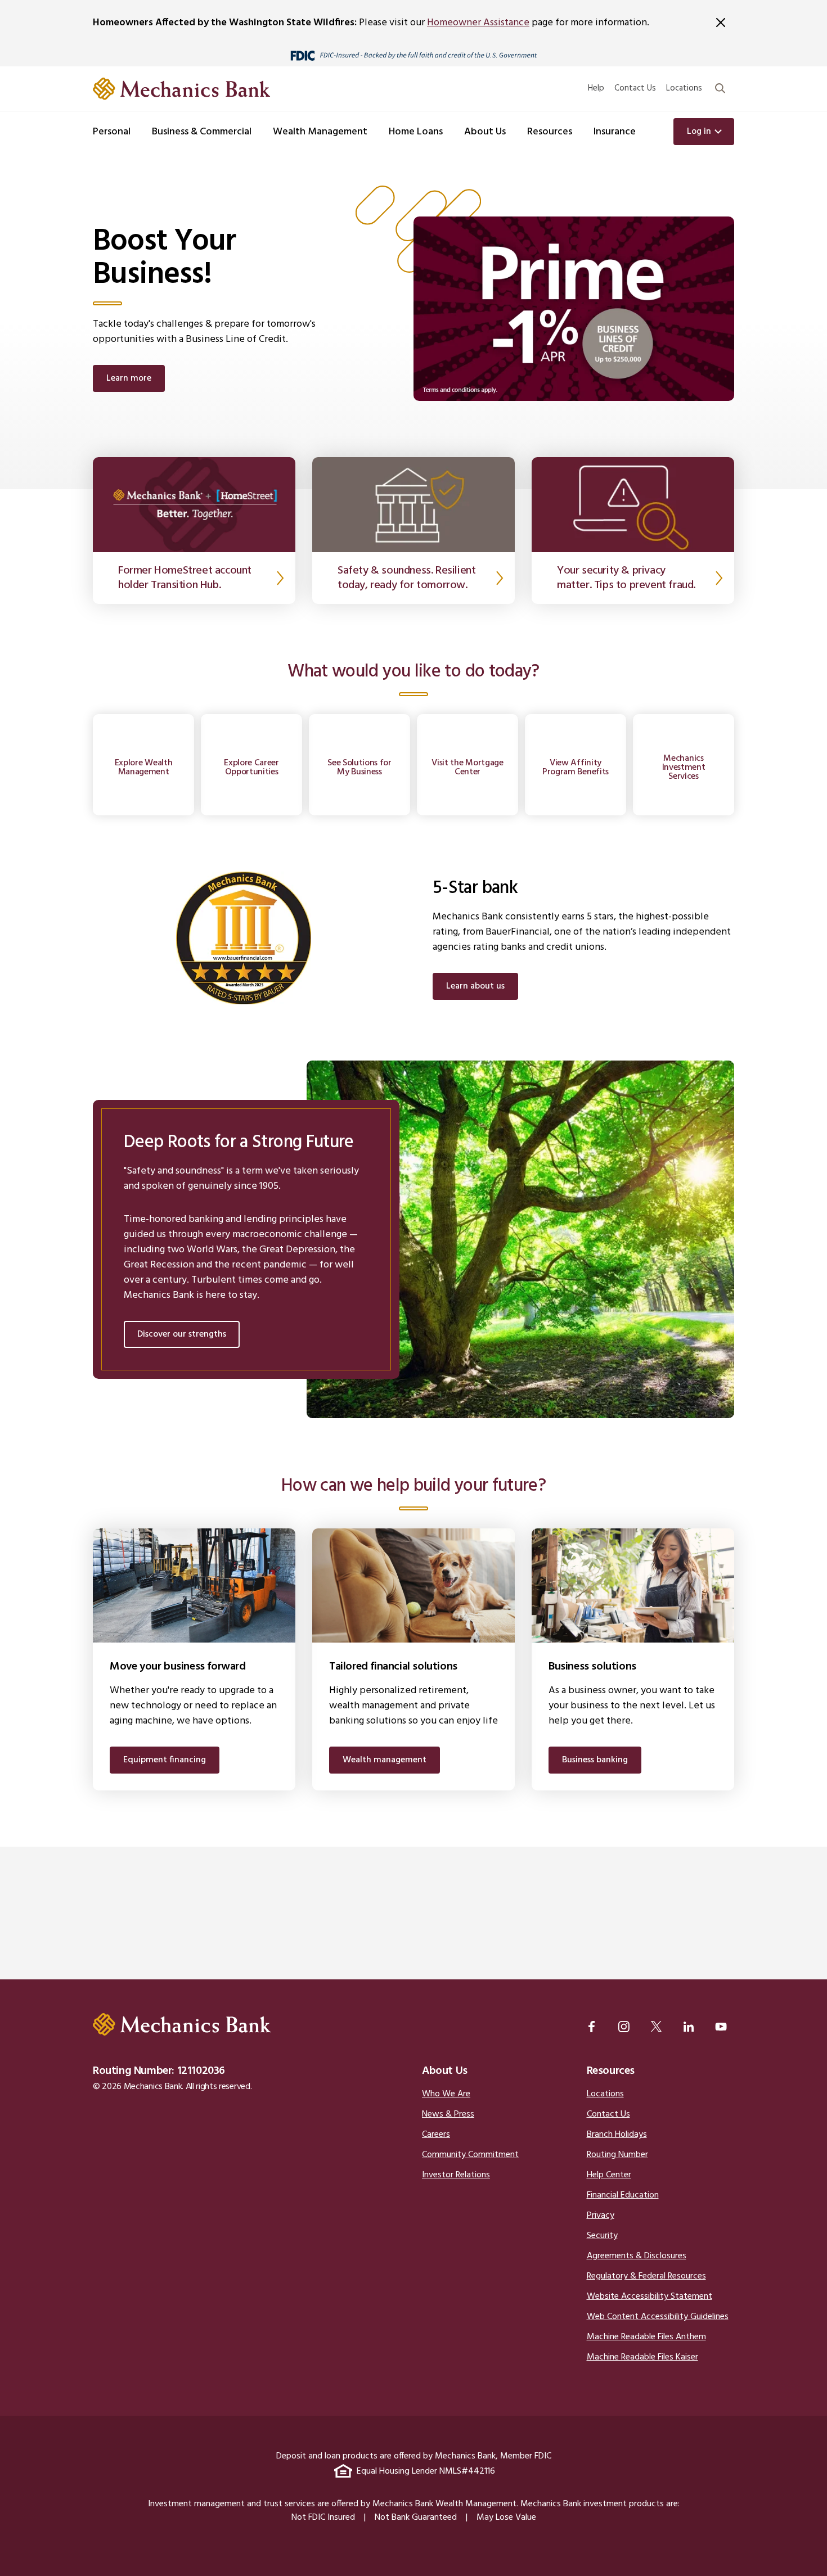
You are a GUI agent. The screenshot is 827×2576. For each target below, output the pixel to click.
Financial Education (623, 2195)
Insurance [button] (615, 132)
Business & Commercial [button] (202, 132)
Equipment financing (165, 1760)
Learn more (129, 378)
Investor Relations (456, 2175)
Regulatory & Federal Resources (646, 2276)
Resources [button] (550, 132)
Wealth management (385, 1760)
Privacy (601, 2216)
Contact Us (635, 88)
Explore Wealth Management (144, 768)
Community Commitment (470, 2155)
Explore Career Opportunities (251, 768)
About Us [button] (485, 132)
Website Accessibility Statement (650, 2297)
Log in (699, 132)
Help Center (609, 2175)
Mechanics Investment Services (684, 768)
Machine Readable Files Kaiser (642, 2357)
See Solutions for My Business (359, 768)
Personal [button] (112, 132)
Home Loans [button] (416, 132)
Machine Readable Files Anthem (646, 2337)
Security (602, 2236)
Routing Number (617, 2155)
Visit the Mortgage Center (467, 768)
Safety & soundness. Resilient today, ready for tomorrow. (406, 578)
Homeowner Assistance (478, 23)
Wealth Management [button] (320, 132)
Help (596, 88)
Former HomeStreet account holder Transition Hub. (185, 578)
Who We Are (446, 2094)
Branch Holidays (617, 2135)
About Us (445, 2071)
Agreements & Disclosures (637, 2256)
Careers (436, 2135)
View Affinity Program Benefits (576, 768)
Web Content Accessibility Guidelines (658, 2317)
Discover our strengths (182, 1334)
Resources (611, 2071)
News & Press (448, 2114)
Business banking (595, 1760)
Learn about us (475, 986)
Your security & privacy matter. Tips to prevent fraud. (626, 578)
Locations (684, 88)
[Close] (721, 22)
